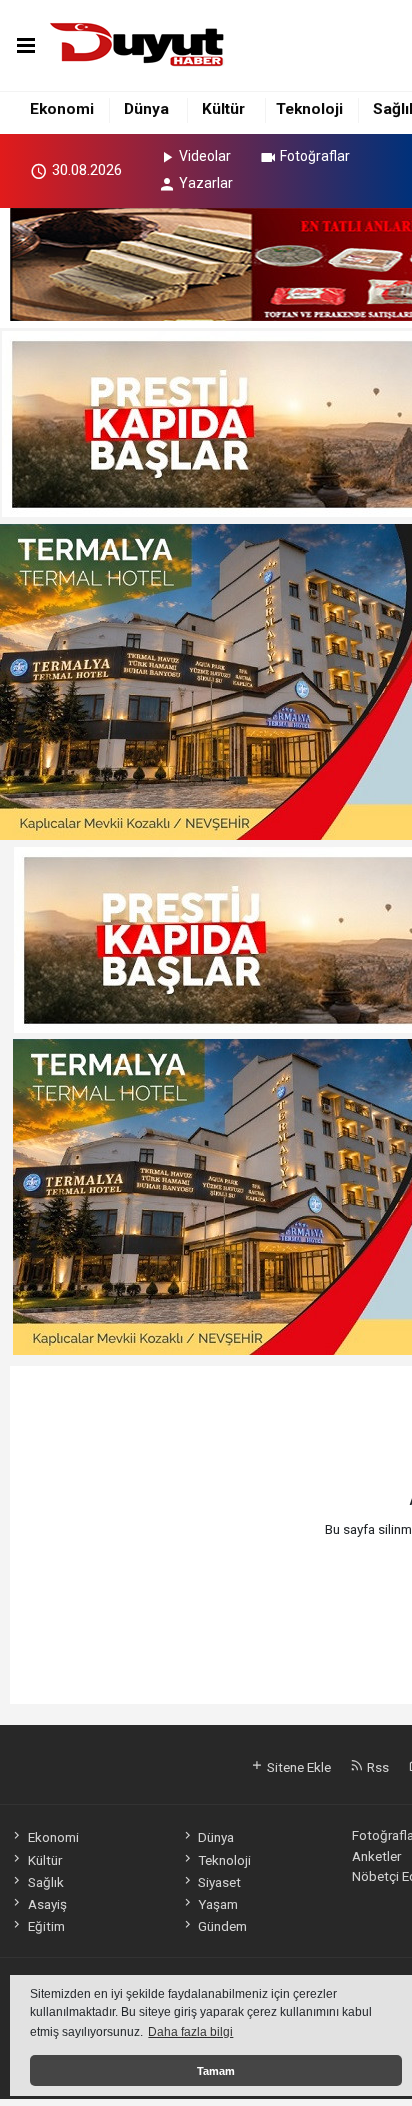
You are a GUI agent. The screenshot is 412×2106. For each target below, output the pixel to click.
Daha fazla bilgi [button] (190, 2032)
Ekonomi (62, 109)
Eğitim (46, 1926)
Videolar (205, 156)
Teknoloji (309, 109)
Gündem (222, 1926)
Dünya (146, 109)
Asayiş (47, 1904)
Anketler (376, 1856)
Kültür (223, 109)
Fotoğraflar (315, 156)
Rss (376, 1767)
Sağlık (45, 1882)
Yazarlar (206, 183)
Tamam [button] (216, 2071)
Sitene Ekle (297, 1767)
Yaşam (218, 1904)
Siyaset (219, 1882)
